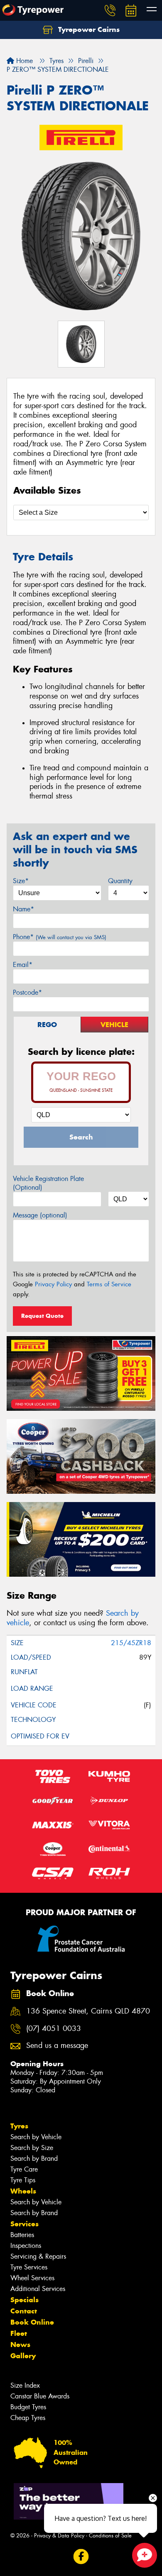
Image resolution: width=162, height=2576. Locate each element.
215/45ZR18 (131, 1643)
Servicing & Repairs (38, 2256)
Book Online (32, 2322)
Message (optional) (40, 1215)
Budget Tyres (28, 2407)
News (20, 2345)
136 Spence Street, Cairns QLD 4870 (88, 2011)
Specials (25, 2300)
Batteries (22, 2235)
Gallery (23, 2356)
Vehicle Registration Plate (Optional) (48, 1183)
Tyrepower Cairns (88, 29)
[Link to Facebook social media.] (81, 2557)
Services (25, 2224)
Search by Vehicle (36, 2137)
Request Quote (42, 1316)
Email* (23, 965)
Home (23, 61)
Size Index (25, 2385)
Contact (24, 2311)
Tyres (19, 2126)
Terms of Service (109, 1284)
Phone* (60, 937)
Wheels (23, 2191)
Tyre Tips (23, 2180)
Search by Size (32, 2148)
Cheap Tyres (28, 2418)
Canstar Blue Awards (40, 2396)
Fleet (19, 2333)
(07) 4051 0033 (54, 2029)
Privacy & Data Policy (59, 2536)
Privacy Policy (53, 1284)
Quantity (120, 881)
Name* (23, 909)
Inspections (26, 2246)
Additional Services (38, 2289)
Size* (21, 881)
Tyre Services (29, 2267)
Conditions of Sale (110, 2536)
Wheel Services (32, 2278)
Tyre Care (24, 2169)
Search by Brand (34, 2158)
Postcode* (27, 992)
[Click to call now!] (110, 10)
